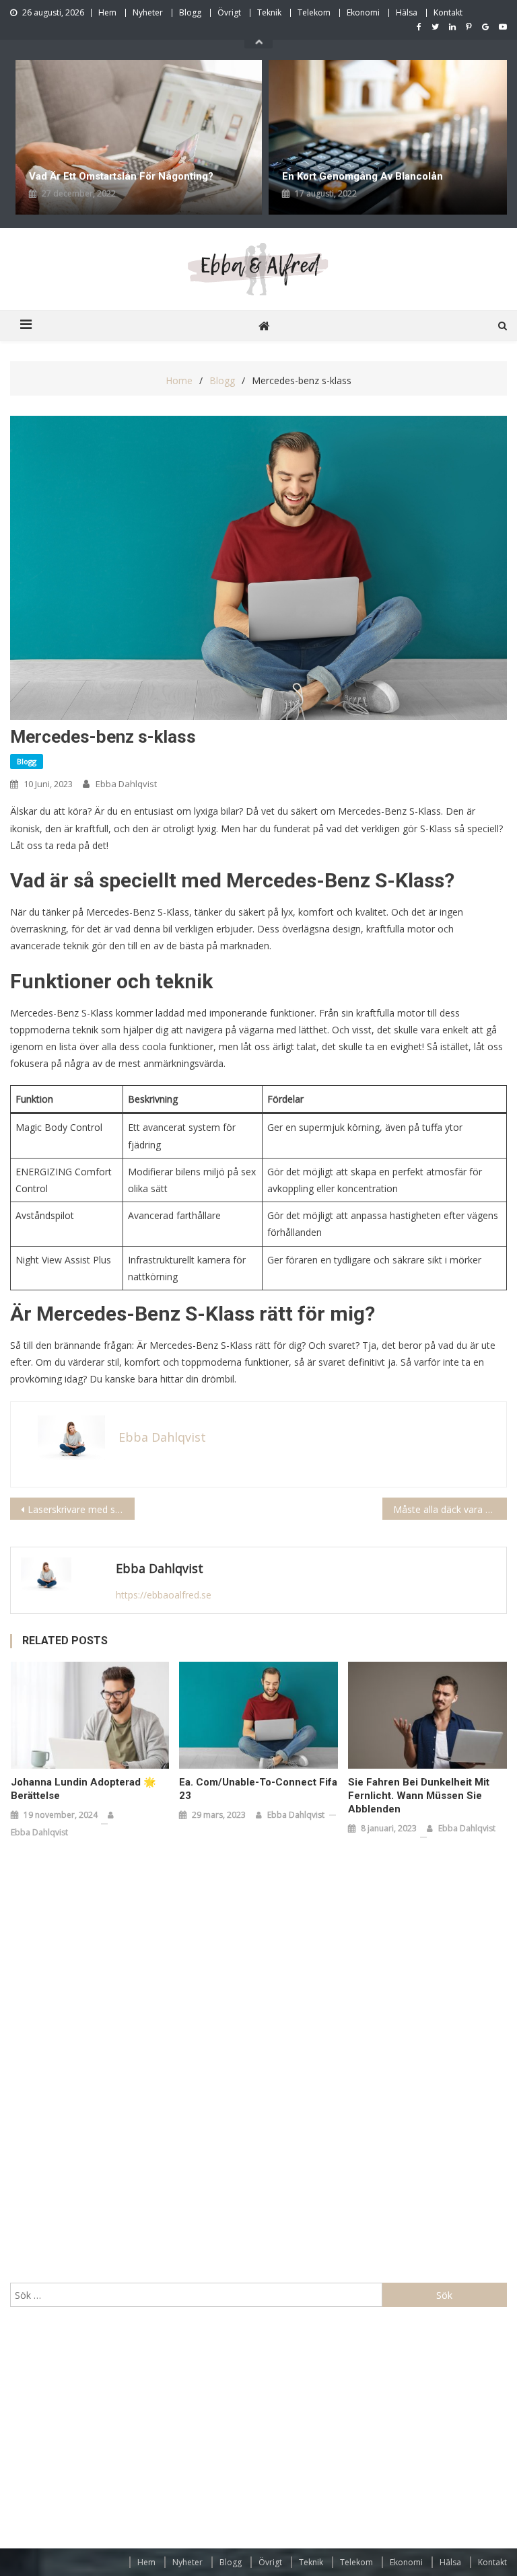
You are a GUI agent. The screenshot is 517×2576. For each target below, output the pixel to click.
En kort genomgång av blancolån (363, 176)
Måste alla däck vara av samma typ (450, 1509)
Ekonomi (363, 12)
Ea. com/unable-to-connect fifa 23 (258, 1789)
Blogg (190, 12)
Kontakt (448, 12)
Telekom (314, 12)
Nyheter (148, 12)
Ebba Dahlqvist (126, 784)
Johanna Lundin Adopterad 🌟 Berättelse (83, 1789)
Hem (107, 12)
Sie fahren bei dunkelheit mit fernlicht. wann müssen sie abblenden (419, 1796)
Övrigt (229, 12)
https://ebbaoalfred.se (164, 1595)
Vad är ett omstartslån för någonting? (123, 176)
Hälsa (407, 12)
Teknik (269, 12)
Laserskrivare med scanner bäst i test (81, 1509)
